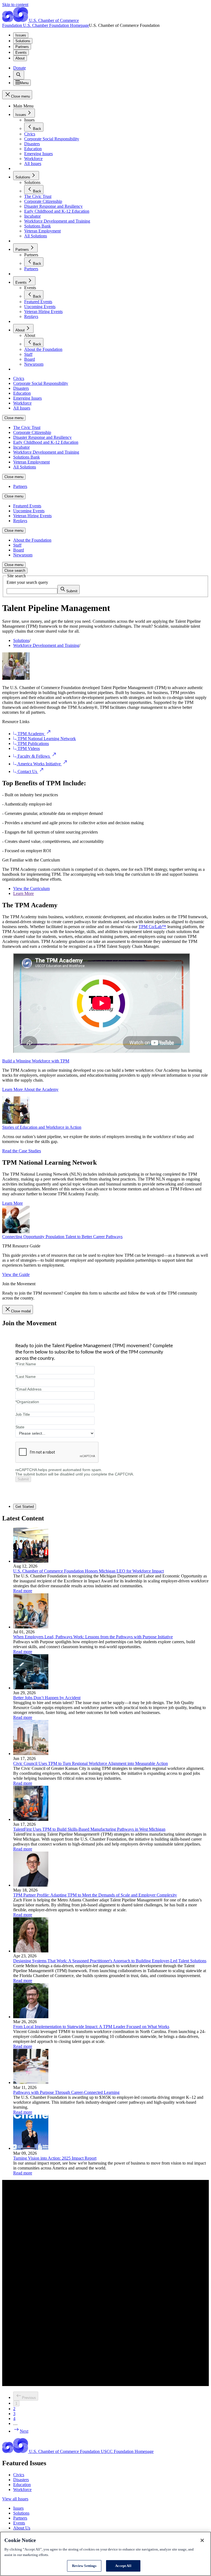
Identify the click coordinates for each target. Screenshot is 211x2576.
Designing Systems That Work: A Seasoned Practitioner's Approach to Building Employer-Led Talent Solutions (110, 1961)
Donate (20, 68)
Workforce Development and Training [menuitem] (46, 452)
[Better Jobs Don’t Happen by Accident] (31, 1688)
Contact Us (27, 771)
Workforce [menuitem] (22, 403)
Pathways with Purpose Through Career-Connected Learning (66, 2092)
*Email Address (28, 1389)
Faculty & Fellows (34, 756)
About (20, 58)
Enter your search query (27, 582)
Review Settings (84, 2566)
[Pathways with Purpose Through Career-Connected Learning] (31, 2082)
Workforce (22, 2490)
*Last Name (26, 1377)
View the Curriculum (31, 888)
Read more (23, 1591)
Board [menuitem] (19, 550)
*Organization (27, 1402)
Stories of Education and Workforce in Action (42, 1127)
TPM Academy (31, 734)
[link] (19, 75)
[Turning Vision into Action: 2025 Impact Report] (31, 2148)
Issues (21, 35)
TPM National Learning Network (46, 739)
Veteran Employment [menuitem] (31, 462)
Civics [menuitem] (19, 378)
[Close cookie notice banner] (202, 2540)
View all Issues (15, 2499)
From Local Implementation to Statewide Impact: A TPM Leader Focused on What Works (91, 2027)
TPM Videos (28, 748)
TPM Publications (33, 743)
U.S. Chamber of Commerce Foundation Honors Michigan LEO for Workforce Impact (88, 1571)
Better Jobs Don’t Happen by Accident (47, 1698)
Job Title (23, 1414)
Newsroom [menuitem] (23, 555)
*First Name (26, 1364)
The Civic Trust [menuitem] (27, 427)
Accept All (123, 2566)
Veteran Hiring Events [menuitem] (32, 516)
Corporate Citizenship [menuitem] (32, 432)
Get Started (25, 1507)
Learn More (23, 893)
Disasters (21, 2480)
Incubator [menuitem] (21, 447)
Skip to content (15, 5)
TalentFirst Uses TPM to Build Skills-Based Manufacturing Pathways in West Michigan (89, 1829)
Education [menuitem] (22, 393)
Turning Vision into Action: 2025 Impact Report (55, 2158)
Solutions (23, 41)
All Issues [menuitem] (22, 408)
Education (22, 2485)
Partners (22, 47)
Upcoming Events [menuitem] (29, 511)
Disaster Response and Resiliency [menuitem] (42, 437)
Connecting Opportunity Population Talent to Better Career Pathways (62, 1237)
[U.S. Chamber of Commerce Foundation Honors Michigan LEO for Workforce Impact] (31, 1561)
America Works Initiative (39, 764)
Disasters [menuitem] (21, 388)
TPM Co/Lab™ (152, 927)
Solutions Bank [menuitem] (27, 457)
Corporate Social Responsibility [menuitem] (41, 383)
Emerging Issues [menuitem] (27, 398)
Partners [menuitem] (20, 486)
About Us (22, 2528)
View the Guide (16, 1274)
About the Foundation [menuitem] (32, 540)
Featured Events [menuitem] (27, 506)
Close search (15, 571)
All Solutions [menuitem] (25, 467)
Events (21, 52)
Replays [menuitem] (20, 521)
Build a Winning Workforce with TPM (36, 1061)
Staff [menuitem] (17, 545)
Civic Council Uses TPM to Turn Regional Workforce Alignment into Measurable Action (91, 1763)
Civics (19, 2475)
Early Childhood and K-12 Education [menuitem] (46, 442)
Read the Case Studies (22, 1151)
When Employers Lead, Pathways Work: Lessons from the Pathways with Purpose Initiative (93, 1637)
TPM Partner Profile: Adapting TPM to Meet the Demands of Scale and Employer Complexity (95, 1895)
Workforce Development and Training (46, 645)
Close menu (14, 418)
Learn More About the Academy (30, 1089)
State (20, 1427)
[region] (105, 2554)
